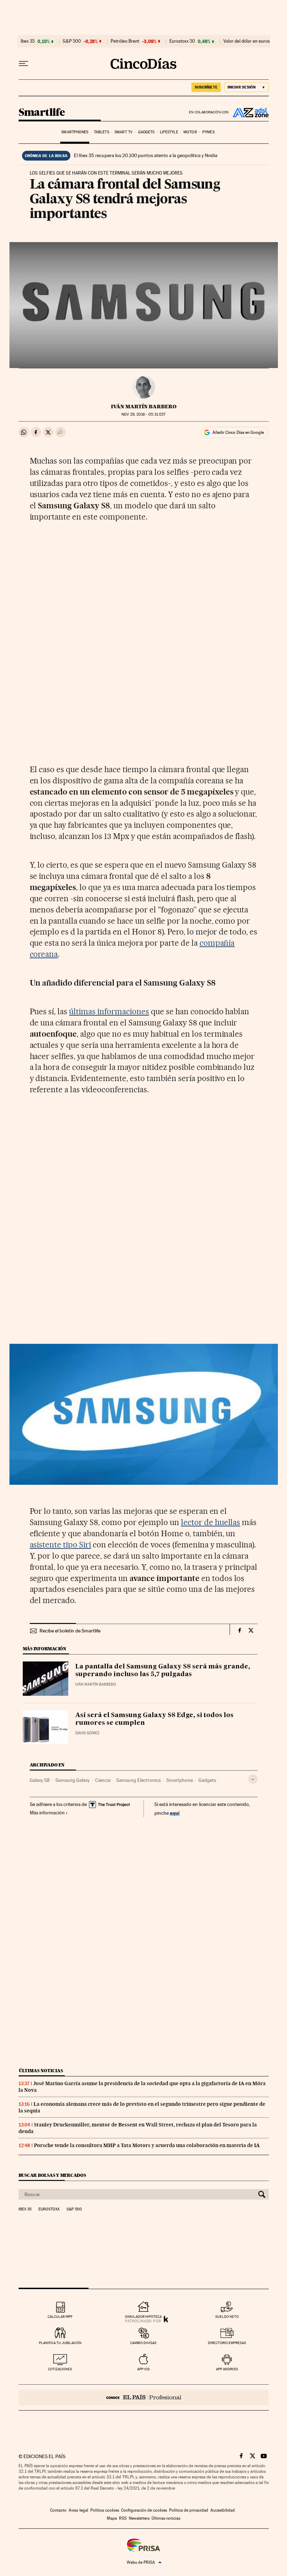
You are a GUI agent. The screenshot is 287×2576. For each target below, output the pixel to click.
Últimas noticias (41, 2071)
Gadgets (146, 132)
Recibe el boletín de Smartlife (70, 1631)
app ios (143, 2369)
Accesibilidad (223, 2510)
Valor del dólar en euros (247, 41)
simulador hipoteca (143, 2317)
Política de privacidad (189, 2510)
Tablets (101, 132)
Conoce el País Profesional (144, 2397)
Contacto (58, 2510)
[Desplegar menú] (23, 64)
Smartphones (75, 132)
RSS (123, 2518)
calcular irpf (60, 2317)
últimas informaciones (109, 1011)
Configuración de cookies (144, 2510)
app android (227, 2369)
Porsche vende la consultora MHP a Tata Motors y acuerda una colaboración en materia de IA (147, 2145)
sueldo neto (227, 2317)
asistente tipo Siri (61, 1545)
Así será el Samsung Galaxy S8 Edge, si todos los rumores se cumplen (154, 1719)
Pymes (208, 132)
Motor (190, 132)
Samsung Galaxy (72, 1780)
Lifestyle (169, 132)
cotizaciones (60, 2369)
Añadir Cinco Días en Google (238, 432)
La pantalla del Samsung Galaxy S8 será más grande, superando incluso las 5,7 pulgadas (163, 1671)
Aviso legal (78, 2510)
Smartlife (42, 113)
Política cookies (105, 2510)
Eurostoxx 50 (182, 41)
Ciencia (103, 1780)
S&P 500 (72, 41)
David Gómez (87, 1733)
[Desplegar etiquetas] (253, 1779)
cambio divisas (143, 2343)
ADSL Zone (249, 112)
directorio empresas (227, 2343)
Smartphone (180, 1780)
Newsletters (139, 2518)
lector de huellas (211, 1522)
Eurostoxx (49, 2209)
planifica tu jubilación (60, 2343)
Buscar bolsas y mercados (52, 2175)
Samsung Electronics (138, 1780)
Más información (47, 1813)
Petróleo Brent (125, 41)
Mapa (112, 2518)
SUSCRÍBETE (206, 87)
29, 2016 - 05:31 (143, 414)
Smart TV (124, 132)
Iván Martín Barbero (144, 407)
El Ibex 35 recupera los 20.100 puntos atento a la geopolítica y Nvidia (146, 155)
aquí (175, 1813)
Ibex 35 (28, 41)
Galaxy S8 (40, 1780)
